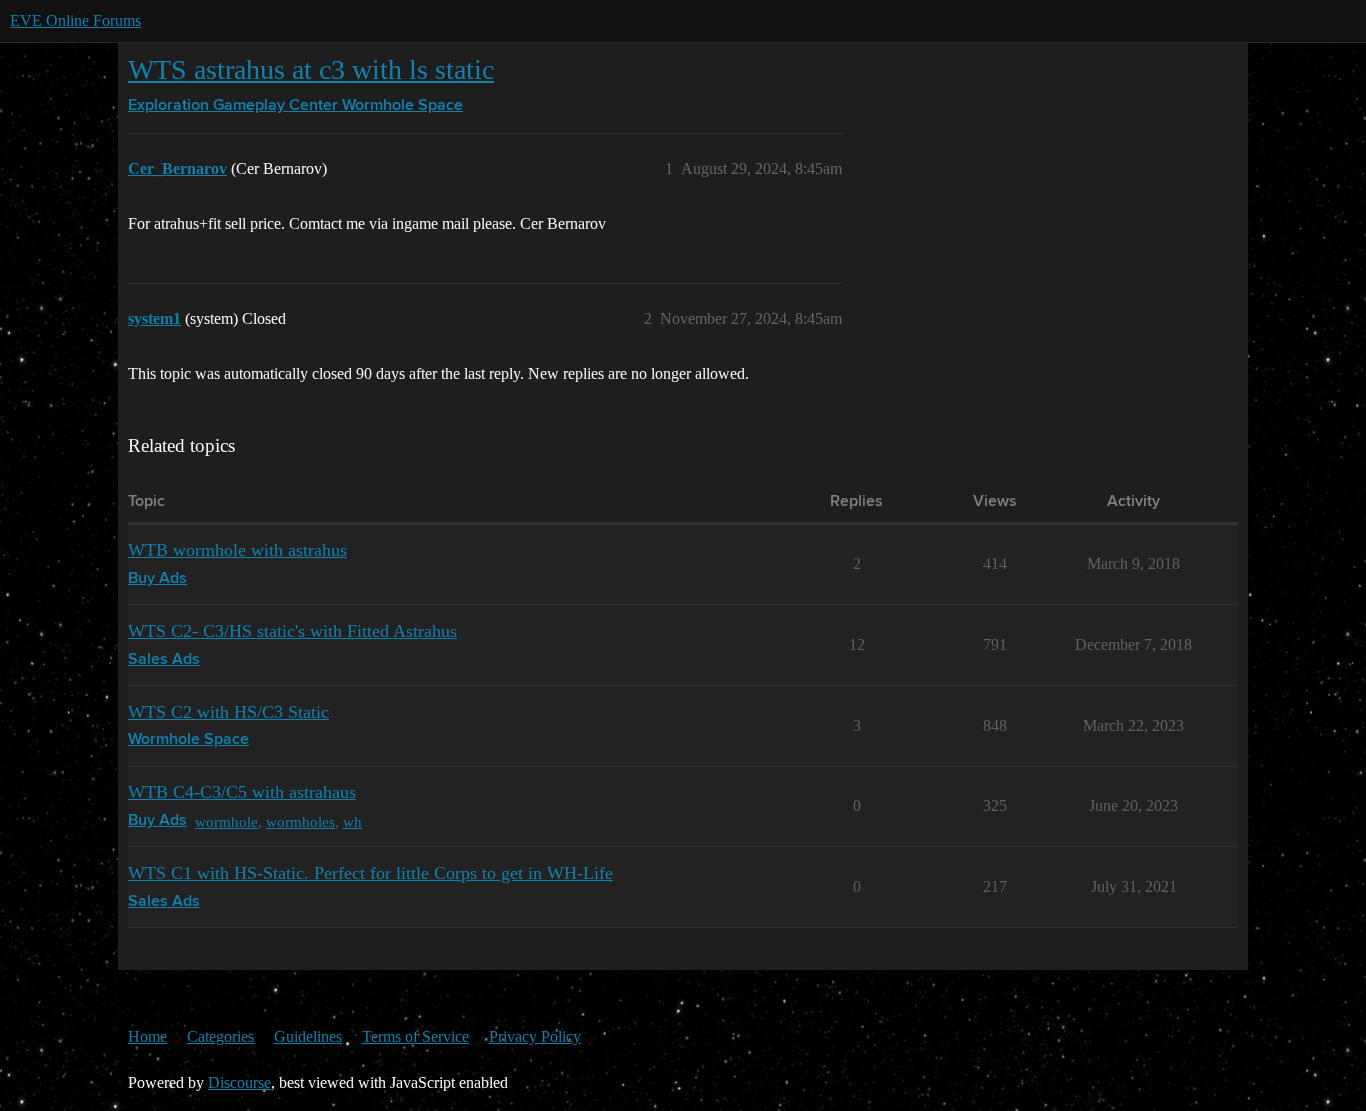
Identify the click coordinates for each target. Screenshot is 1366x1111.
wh (352, 821)
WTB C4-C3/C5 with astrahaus (242, 792)
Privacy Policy (535, 1036)
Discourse (239, 1082)
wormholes (300, 821)
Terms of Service (415, 1036)
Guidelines (308, 1036)
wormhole (226, 821)
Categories (220, 1036)
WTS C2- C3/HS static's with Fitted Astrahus (292, 631)
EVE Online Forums (75, 20)
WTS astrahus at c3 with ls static (311, 69)
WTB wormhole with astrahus (237, 550)
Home (147, 1036)
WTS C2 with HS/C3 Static (228, 712)
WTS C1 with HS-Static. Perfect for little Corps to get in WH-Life (370, 873)
